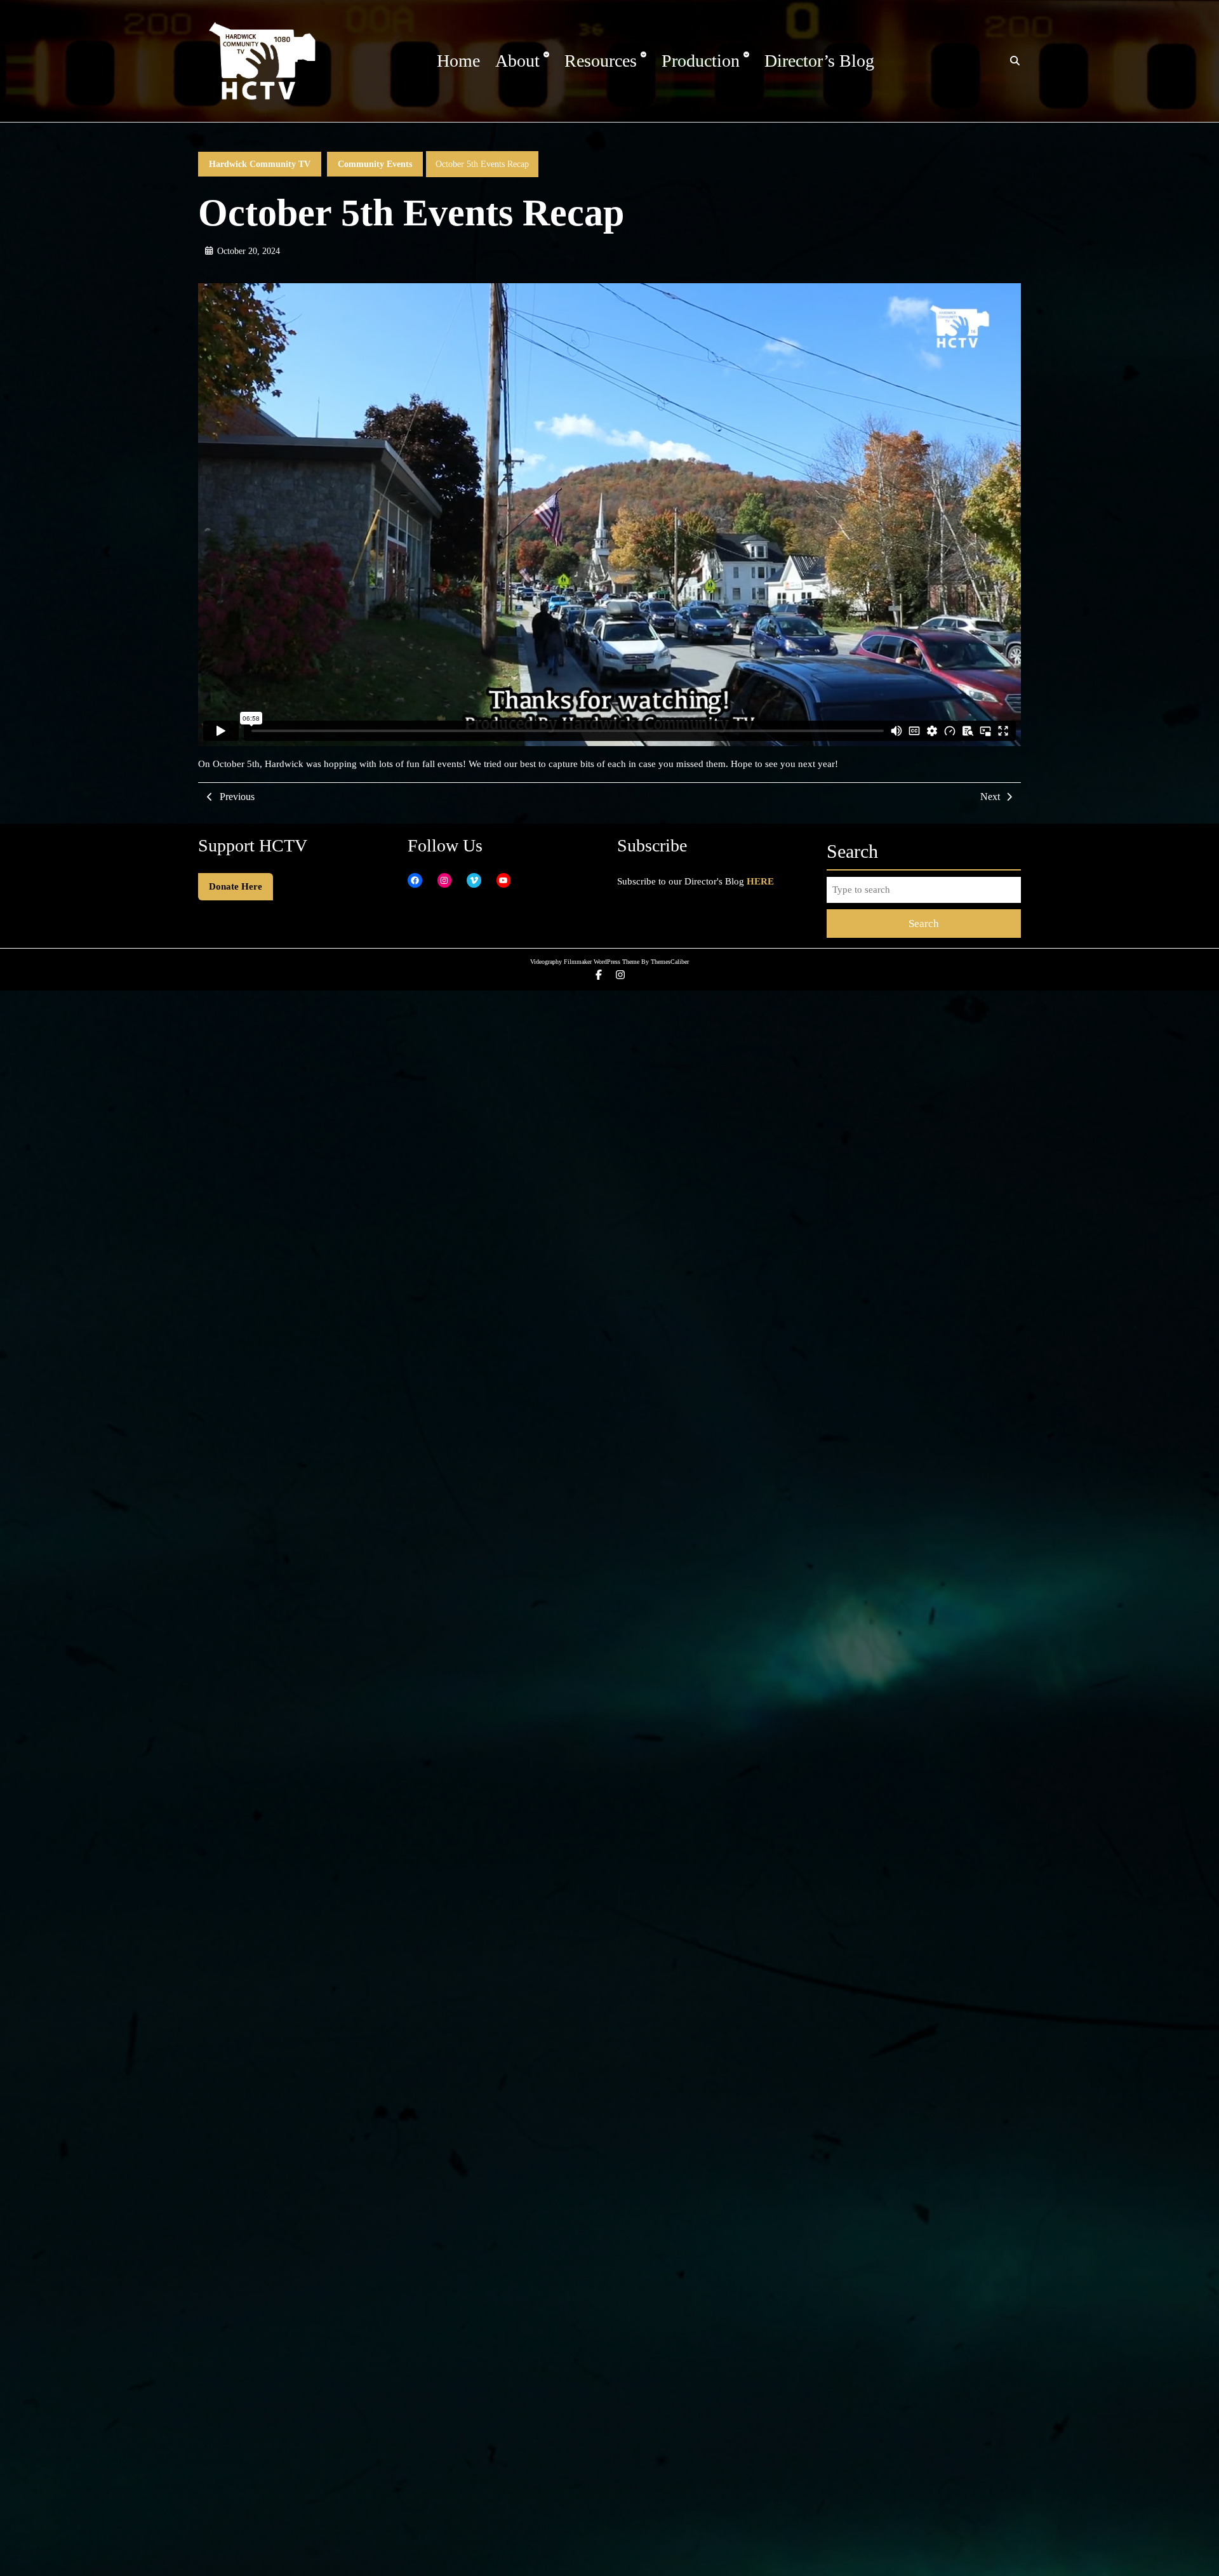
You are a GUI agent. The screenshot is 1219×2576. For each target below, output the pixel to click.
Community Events (375, 164)
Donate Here (236, 886)
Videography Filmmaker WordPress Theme (585, 962)
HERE (760, 881)
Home (458, 61)
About (517, 61)
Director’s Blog (819, 61)
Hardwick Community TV (260, 164)
